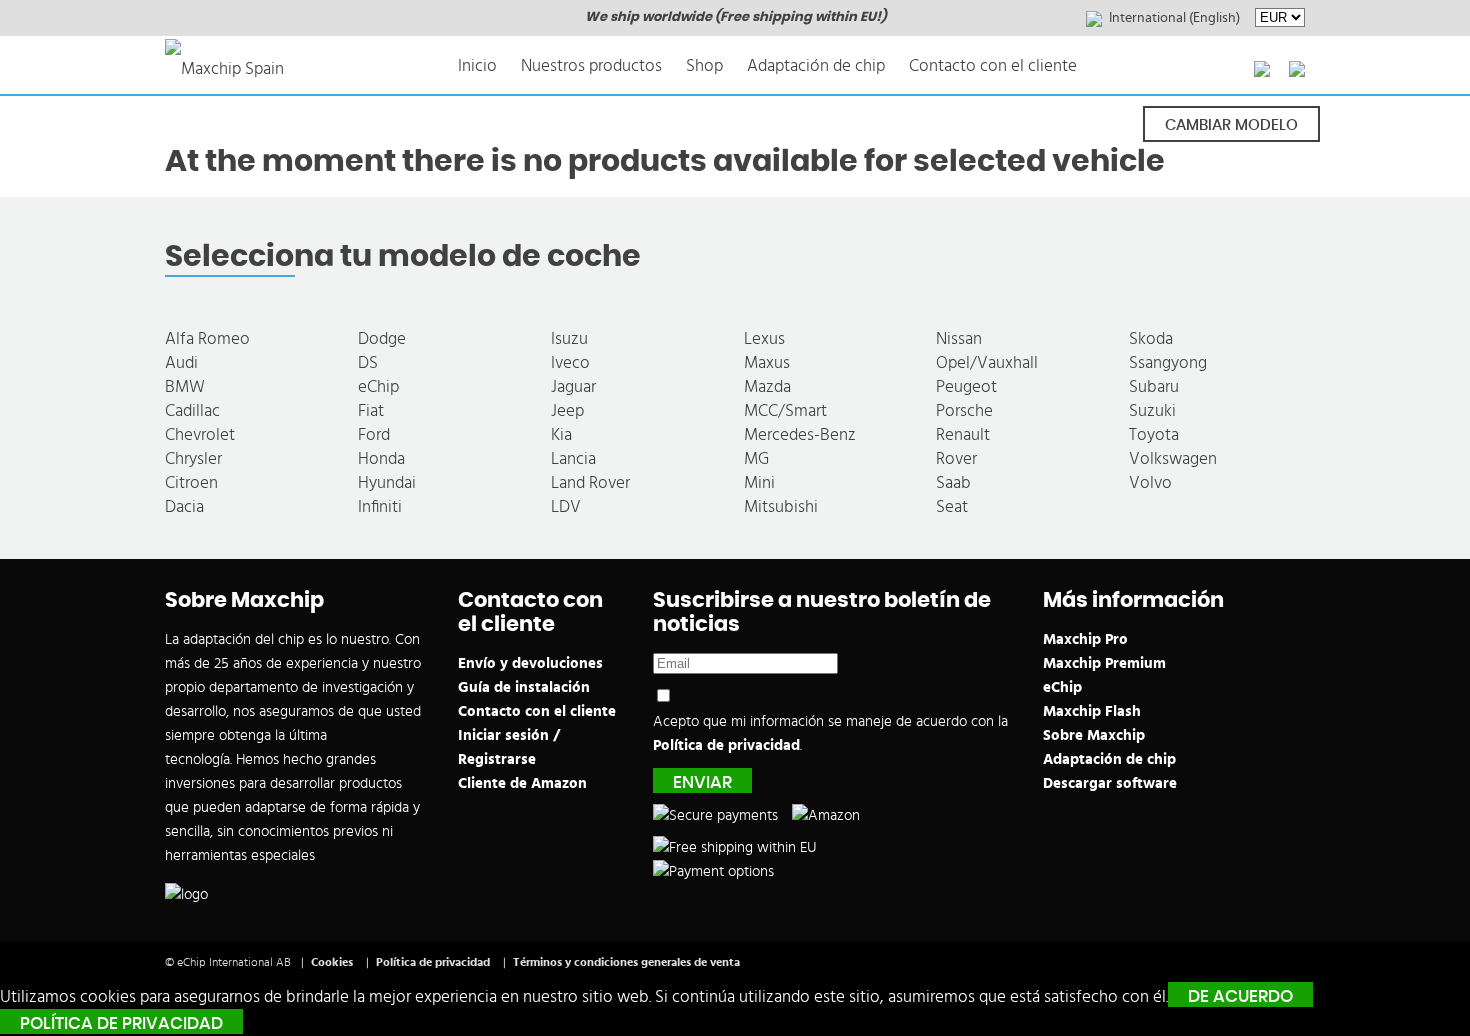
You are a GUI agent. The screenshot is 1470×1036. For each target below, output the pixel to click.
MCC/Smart (785, 410)
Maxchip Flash (1092, 711)
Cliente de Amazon (522, 783)
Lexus (764, 338)
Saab (953, 482)
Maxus (767, 362)
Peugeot (966, 386)
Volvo (1150, 482)
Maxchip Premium (1104, 663)
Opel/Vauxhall (987, 362)
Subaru (1154, 386)
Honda (381, 458)
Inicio (477, 65)
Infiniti (380, 506)
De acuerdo (1240, 996)
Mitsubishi (781, 506)
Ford (374, 434)
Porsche (964, 410)
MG (756, 458)
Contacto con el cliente (993, 65)
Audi (181, 362)
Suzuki (1152, 410)
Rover (956, 458)
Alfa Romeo (207, 338)
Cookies (332, 962)
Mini (759, 482)
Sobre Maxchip (1094, 735)
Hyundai (387, 482)
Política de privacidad (726, 745)
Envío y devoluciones (530, 663)
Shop (704, 65)
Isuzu (569, 338)
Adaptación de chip (816, 65)
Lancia (573, 458)
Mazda (767, 386)
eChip (378, 386)
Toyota (1154, 434)
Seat (952, 506)
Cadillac (192, 410)
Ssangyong (1168, 362)
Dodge (382, 338)
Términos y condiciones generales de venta (626, 962)
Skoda (1151, 338)
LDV (566, 506)
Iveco (570, 362)
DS (368, 362)
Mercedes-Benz (800, 434)
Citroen (191, 482)
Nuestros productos (591, 65)
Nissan (959, 338)
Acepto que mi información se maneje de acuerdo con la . (830, 733)
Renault (963, 434)
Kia (561, 434)
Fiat (371, 410)
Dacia (184, 506)
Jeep (567, 410)
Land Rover (590, 482)
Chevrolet (200, 434)
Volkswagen (1173, 458)
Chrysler (193, 458)
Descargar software (1110, 783)
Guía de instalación (524, 687)
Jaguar (573, 386)
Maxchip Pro (1085, 639)
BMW (185, 386)
